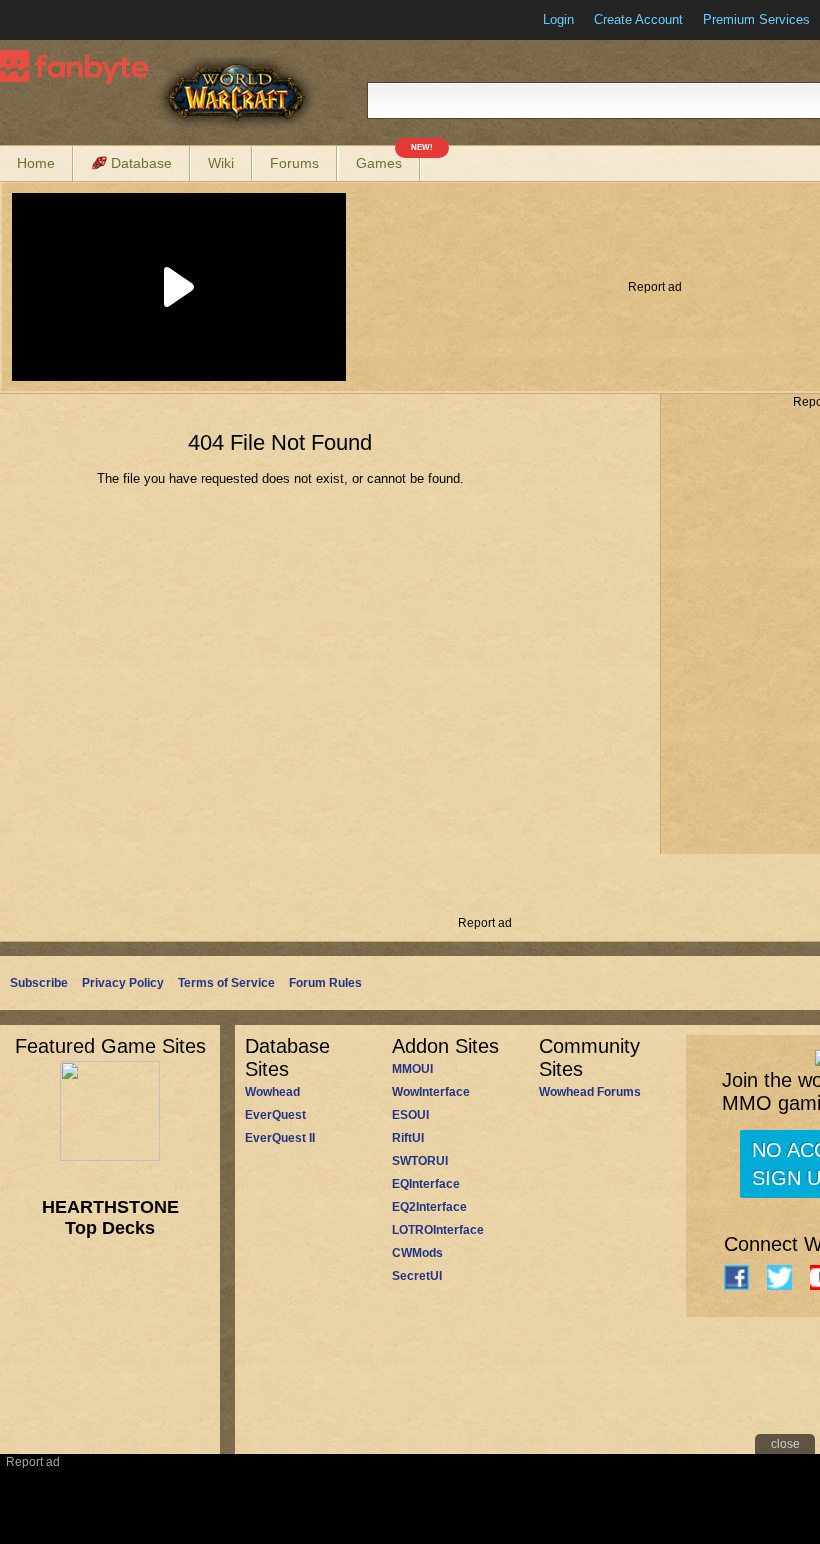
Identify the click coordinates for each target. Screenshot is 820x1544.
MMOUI (412, 1069)
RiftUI (408, 1138)
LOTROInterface (438, 1230)
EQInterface (426, 1184)
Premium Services (756, 19)
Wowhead (272, 1092)
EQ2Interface (429, 1207)
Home (36, 163)
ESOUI (410, 1115)
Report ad (655, 287)
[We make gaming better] (64, 20)
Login (558, 19)
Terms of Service (226, 983)
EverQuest (275, 1115)
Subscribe (39, 983)
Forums (294, 163)
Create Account (638, 19)
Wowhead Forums (590, 1092)
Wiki (221, 163)
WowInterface (431, 1092)
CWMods (417, 1253)
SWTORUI (420, 1161)
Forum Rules (325, 983)
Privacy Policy (123, 983)
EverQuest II (280, 1138)
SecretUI (417, 1276)
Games (388, 158)
